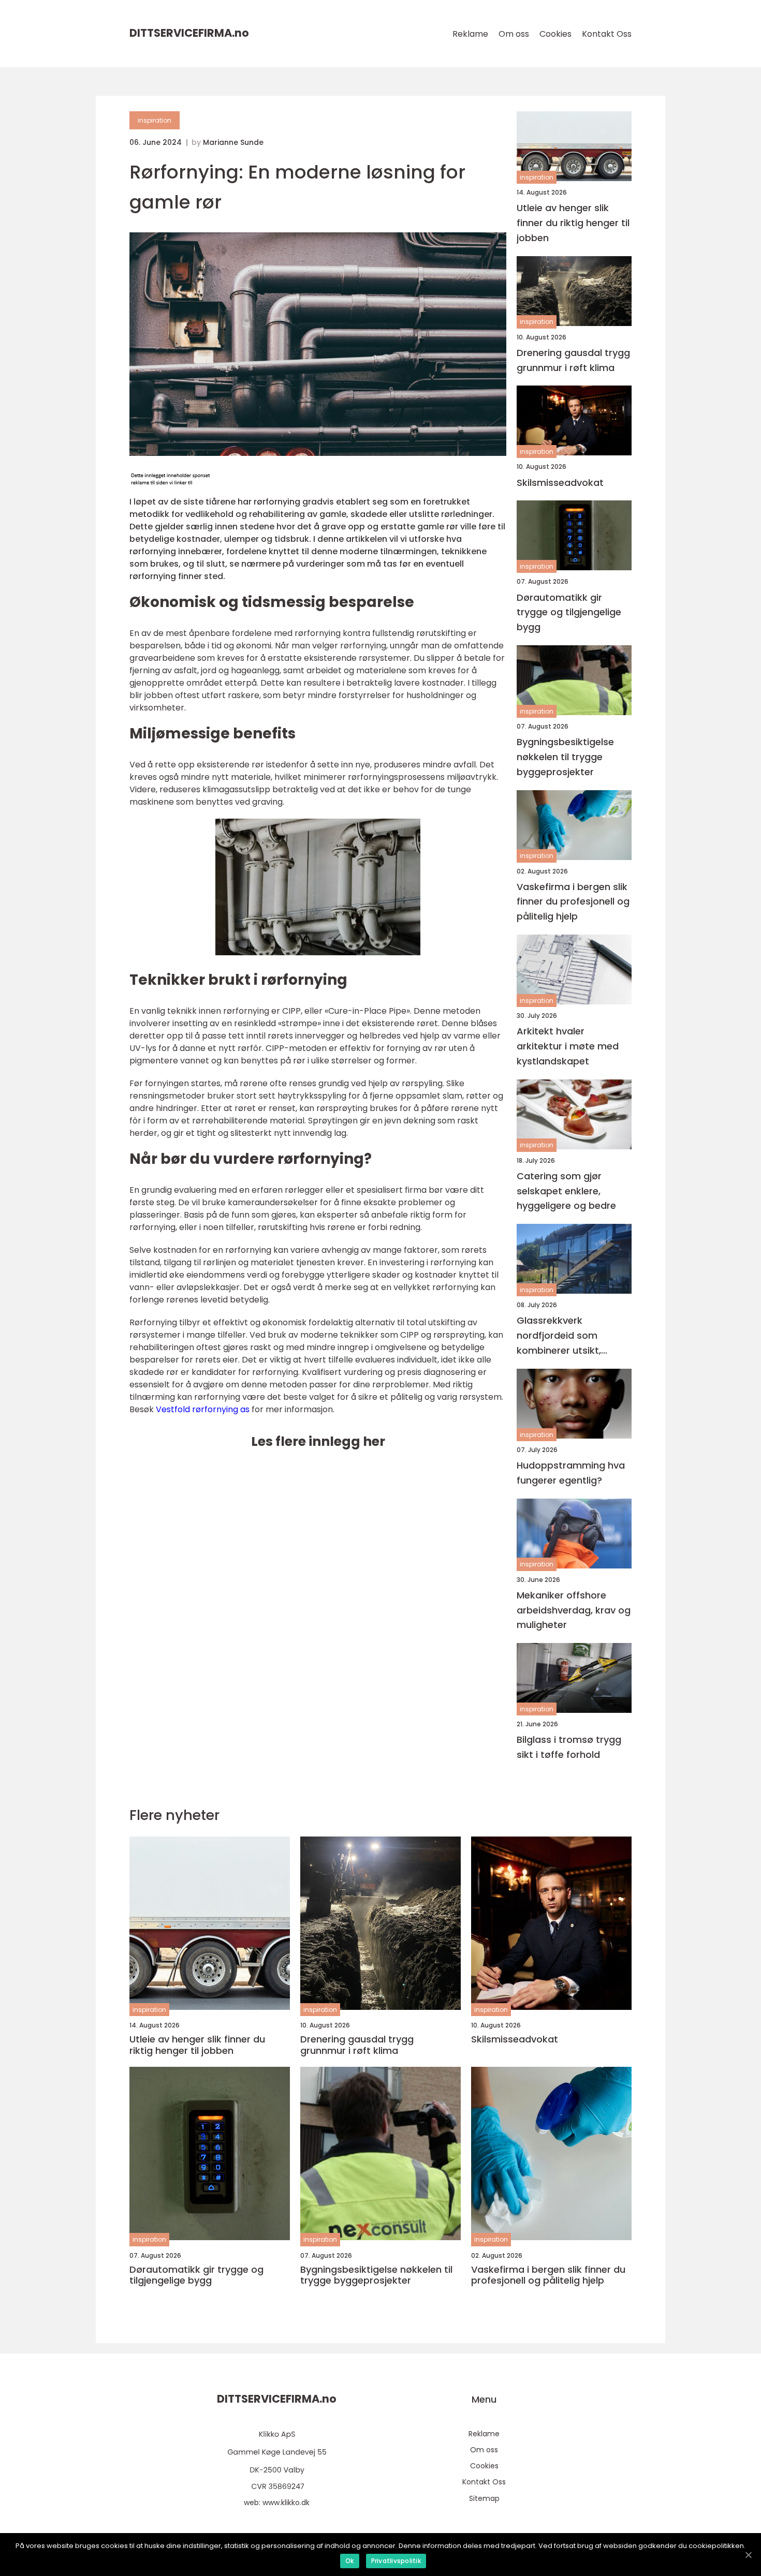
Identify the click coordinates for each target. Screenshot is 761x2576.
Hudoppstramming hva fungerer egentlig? (571, 1473)
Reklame (470, 34)
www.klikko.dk (286, 2503)
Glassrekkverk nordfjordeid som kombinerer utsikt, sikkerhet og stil (559, 1336)
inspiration (155, 120)
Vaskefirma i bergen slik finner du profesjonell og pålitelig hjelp (573, 902)
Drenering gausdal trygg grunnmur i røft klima (573, 360)
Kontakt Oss (607, 34)
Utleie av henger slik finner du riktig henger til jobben (573, 223)
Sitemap (484, 2498)
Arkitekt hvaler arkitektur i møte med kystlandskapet (568, 1046)
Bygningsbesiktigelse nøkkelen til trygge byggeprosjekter (565, 757)
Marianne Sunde (233, 142)
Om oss (514, 34)
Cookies (555, 34)
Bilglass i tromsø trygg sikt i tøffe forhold (569, 1747)
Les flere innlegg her (318, 1441)
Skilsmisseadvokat (560, 483)
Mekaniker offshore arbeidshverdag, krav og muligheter (574, 1610)
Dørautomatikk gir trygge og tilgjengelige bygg (569, 612)
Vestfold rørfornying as (203, 1409)
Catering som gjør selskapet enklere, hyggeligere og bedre (566, 1191)
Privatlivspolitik (396, 2561)
